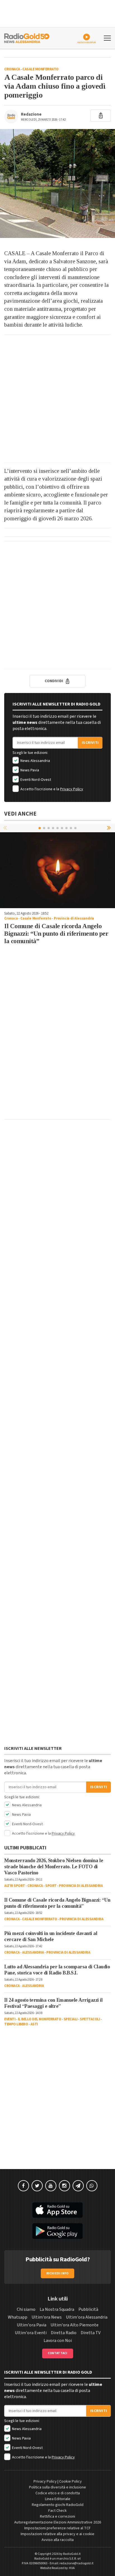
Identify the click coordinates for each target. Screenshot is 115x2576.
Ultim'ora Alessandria (87, 2317)
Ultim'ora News (47, 2317)
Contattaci (58, 2353)
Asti (34, 2024)
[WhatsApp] (92, 2186)
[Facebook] (23, 2186)
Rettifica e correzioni (57, 2517)
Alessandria (33, 1953)
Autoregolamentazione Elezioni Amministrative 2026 (58, 2522)
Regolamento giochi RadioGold (58, 2505)
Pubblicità (88, 2309)
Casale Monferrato (40, 69)
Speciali (71, 2019)
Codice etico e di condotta (58, 2493)
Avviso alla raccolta (58, 2540)
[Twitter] (37, 2186)
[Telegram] (78, 2186)
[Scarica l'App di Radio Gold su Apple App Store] (57, 2210)
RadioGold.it (72, 2554)
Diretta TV (91, 2333)
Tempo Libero (16, 2024)
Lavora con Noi (58, 2341)
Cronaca (12, 69)
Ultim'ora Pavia (32, 2325)
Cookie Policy (70, 2481)
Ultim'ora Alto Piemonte (75, 2325)
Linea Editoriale (58, 2499)
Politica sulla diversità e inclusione (57, 2487)
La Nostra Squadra (57, 2309)
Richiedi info (58, 2273)
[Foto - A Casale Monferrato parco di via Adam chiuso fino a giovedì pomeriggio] (57, 183)
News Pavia (29, 770)
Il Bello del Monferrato (40, 2019)
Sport (51, 1886)
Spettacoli (90, 2019)
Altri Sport (15, 1886)
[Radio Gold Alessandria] (27, 38)
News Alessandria (35, 761)
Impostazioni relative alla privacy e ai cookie (57, 2534)
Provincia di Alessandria (74, 918)
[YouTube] (51, 2186)
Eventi (10, 2019)
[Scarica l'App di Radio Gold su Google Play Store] (57, 2231)
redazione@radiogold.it (76, 2563)
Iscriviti (90, 743)
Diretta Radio (64, 2333)
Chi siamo (26, 2309)
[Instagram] (64, 2186)
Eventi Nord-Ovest (35, 780)
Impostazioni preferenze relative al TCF (57, 2528)
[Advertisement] (57, 399)
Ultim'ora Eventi (31, 2333)
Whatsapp (18, 2317)
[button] (109, 828)
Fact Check (57, 2511)
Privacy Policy (72, 789)
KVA (72, 2568)
